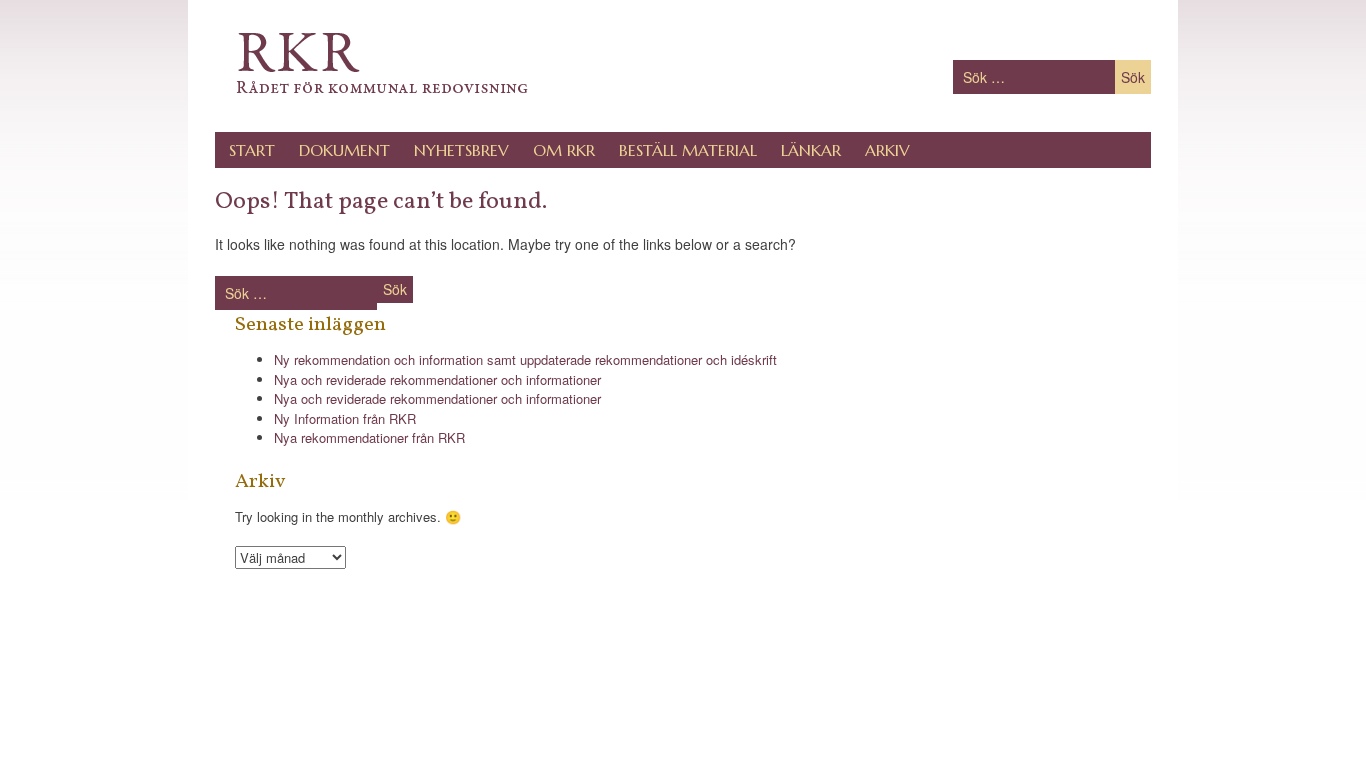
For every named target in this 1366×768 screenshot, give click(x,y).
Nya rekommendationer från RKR (369, 437)
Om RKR (564, 150)
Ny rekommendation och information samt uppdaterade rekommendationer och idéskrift (525, 359)
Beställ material (688, 150)
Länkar (811, 150)
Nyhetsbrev (461, 150)
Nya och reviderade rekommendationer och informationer (437, 379)
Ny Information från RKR (345, 418)
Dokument (344, 150)
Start (252, 150)
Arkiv (887, 150)
